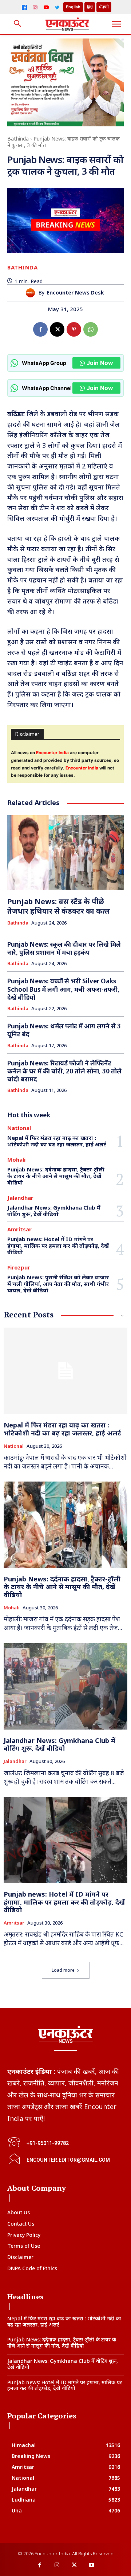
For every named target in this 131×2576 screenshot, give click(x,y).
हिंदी (90, 7)
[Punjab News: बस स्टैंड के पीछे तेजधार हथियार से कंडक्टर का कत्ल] (65, 852)
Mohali (16, 1160)
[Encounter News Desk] (32, 293)
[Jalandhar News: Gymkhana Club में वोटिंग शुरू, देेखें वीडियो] (65, 1686)
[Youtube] (92, 2565)
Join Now (100, 363)
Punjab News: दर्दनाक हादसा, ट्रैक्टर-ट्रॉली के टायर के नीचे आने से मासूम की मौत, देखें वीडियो (56, 1176)
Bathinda (18, 139)
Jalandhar (20, 1198)
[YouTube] (46, 7)
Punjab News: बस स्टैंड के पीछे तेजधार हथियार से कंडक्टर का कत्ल (59, 906)
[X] (57, 329)
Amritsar (19, 1229)
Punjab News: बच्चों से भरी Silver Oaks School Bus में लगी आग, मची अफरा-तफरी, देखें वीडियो (63, 989)
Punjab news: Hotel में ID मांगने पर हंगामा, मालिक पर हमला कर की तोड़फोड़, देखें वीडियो (58, 1246)
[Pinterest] (74, 329)
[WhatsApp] (91, 329)
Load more (63, 1970)
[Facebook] (24, 7)
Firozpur (19, 1267)
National (19, 1128)
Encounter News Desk (75, 293)
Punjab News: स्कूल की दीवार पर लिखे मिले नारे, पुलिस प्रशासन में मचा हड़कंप (64, 948)
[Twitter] (57, 7)
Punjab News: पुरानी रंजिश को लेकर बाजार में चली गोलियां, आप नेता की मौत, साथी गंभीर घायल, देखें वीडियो (58, 1284)
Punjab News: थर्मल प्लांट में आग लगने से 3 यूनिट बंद (64, 1030)
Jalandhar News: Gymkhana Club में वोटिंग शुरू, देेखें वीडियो (54, 1211)
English (73, 7)
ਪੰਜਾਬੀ (104, 7)
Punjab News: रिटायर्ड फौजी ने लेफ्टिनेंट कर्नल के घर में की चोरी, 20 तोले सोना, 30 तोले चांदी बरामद (64, 1071)
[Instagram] (35, 7)
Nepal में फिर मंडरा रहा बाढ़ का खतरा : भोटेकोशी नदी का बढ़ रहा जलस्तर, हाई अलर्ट (57, 1141)
